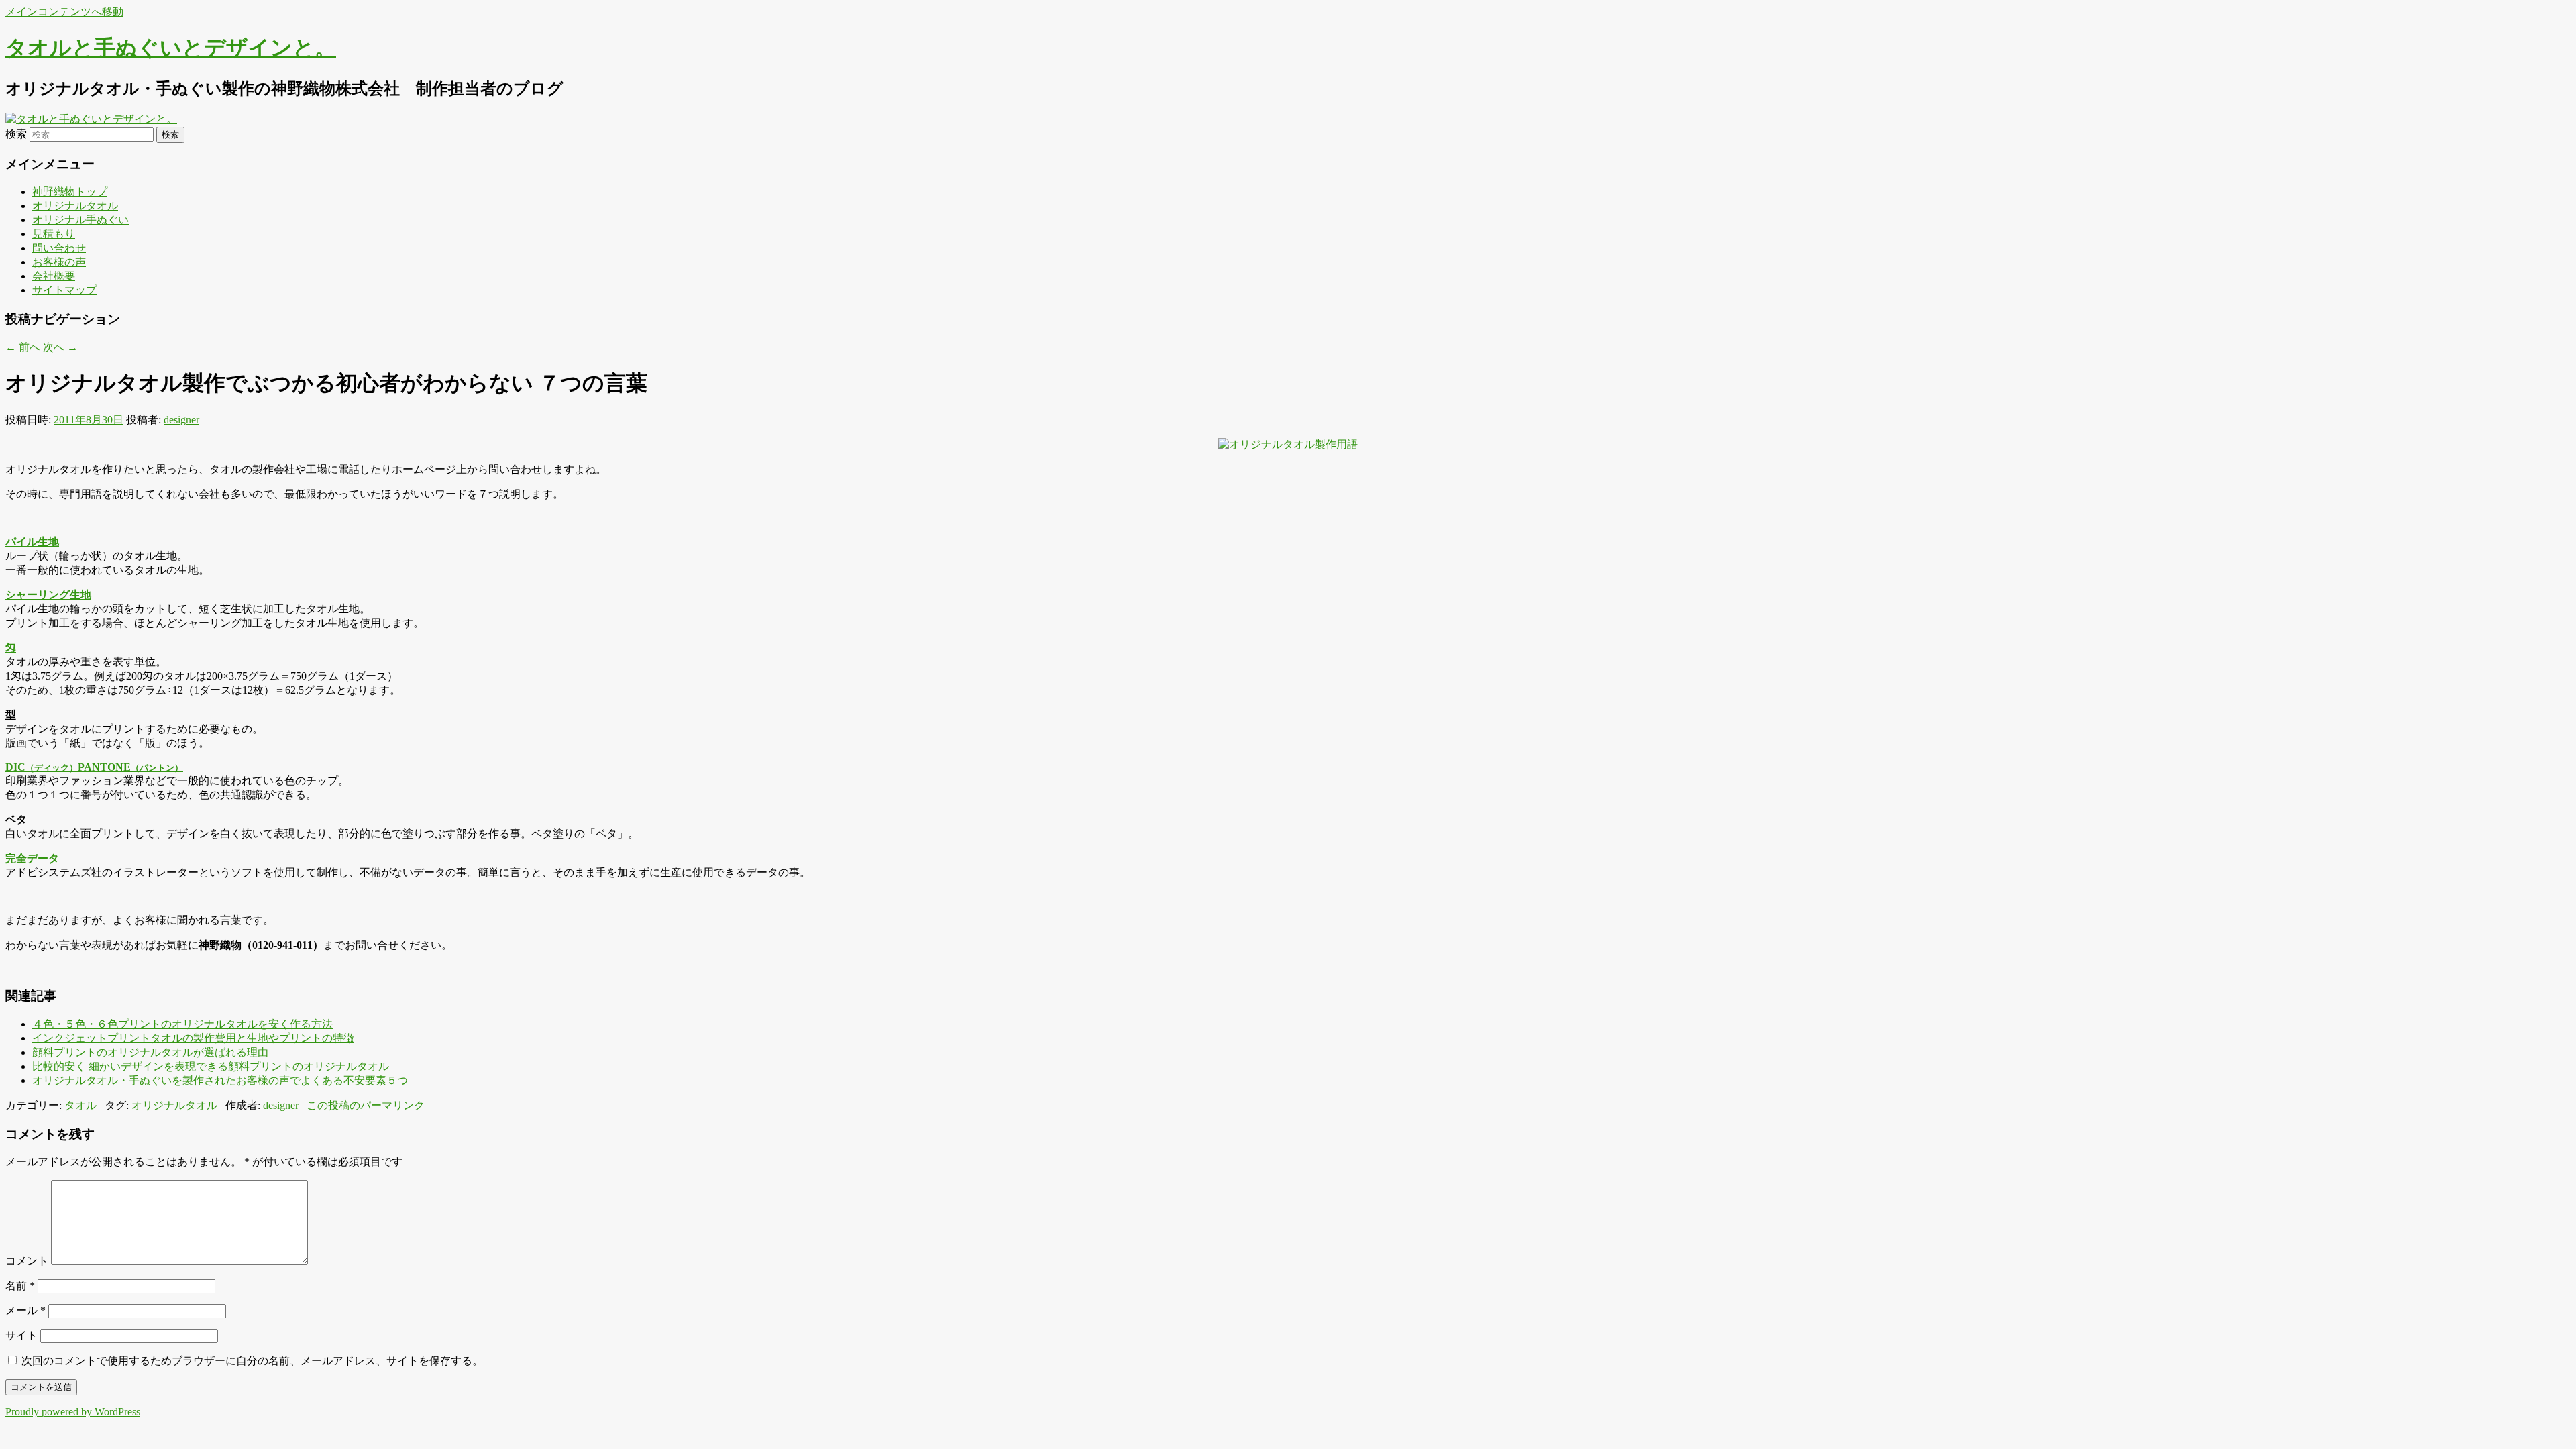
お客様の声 (59, 262)
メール (25, 1310)
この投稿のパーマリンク (366, 1105)
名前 (20, 1286)
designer (181, 420)
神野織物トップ (70, 192)
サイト (21, 1335)
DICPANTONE (94, 767)
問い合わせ (59, 248)
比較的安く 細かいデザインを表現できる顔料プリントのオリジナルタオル (211, 1066)
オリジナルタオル (75, 206)
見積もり (54, 234)
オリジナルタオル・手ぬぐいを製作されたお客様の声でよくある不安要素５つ (220, 1080)
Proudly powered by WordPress (73, 1412)
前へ (23, 347)
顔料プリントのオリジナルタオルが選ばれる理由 (150, 1052)
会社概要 (54, 276)
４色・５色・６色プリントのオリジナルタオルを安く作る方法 (182, 1024)
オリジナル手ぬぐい (80, 220)
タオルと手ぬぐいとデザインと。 (171, 48)
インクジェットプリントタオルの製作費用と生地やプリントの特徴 (193, 1038)
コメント (27, 1261)
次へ (60, 347)
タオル (80, 1105)
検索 (16, 134)
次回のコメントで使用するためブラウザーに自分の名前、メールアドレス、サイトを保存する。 (252, 1361)
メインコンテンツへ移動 (64, 12)
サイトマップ (64, 290)
